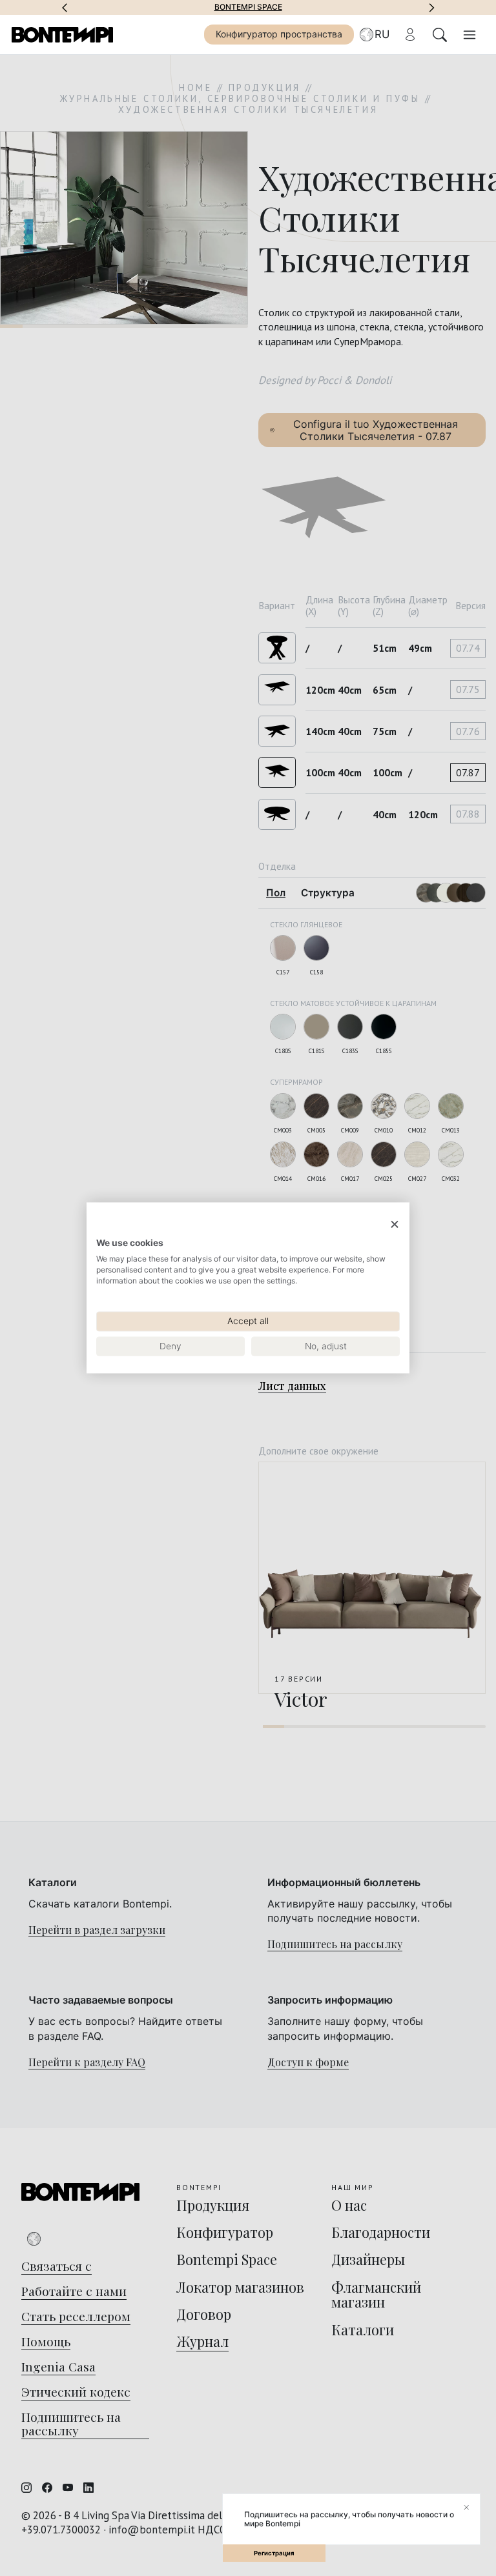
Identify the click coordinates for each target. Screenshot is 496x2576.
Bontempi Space (248, 7)
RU (382, 34)
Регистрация (274, 2553)
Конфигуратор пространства (279, 34)
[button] (65, 7)
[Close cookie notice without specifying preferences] (395, 1224)
